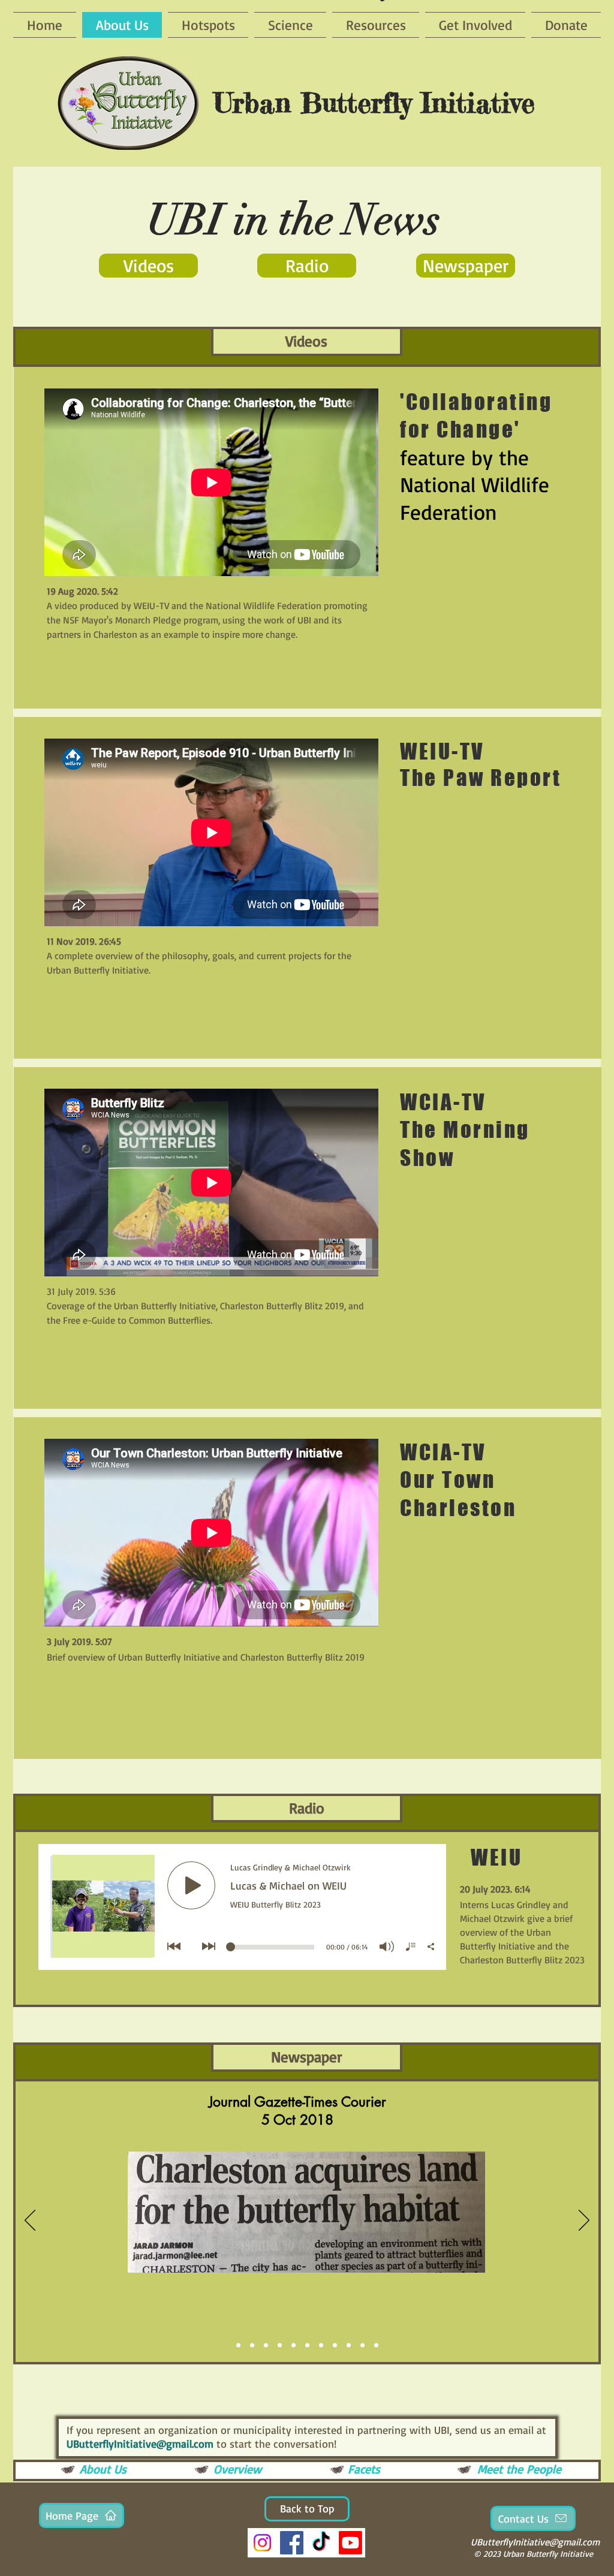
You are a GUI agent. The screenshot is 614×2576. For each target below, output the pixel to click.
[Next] (584, 2221)
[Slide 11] (376, 2345)
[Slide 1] (238, 2345)
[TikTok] (321, 2543)
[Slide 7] (321, 2345)
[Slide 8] (335, 2345)
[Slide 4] (280, 2345)
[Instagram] (262, 2543)
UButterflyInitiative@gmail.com (140, 2444)
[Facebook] (292, 2543)
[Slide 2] (266, 2345)
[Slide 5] (294, 2345)
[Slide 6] (307, 2345)
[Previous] (30, 2221)
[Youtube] (350, 2543)
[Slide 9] (349, 2345)
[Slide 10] (362, 2345)
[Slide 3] (252, 2345)
